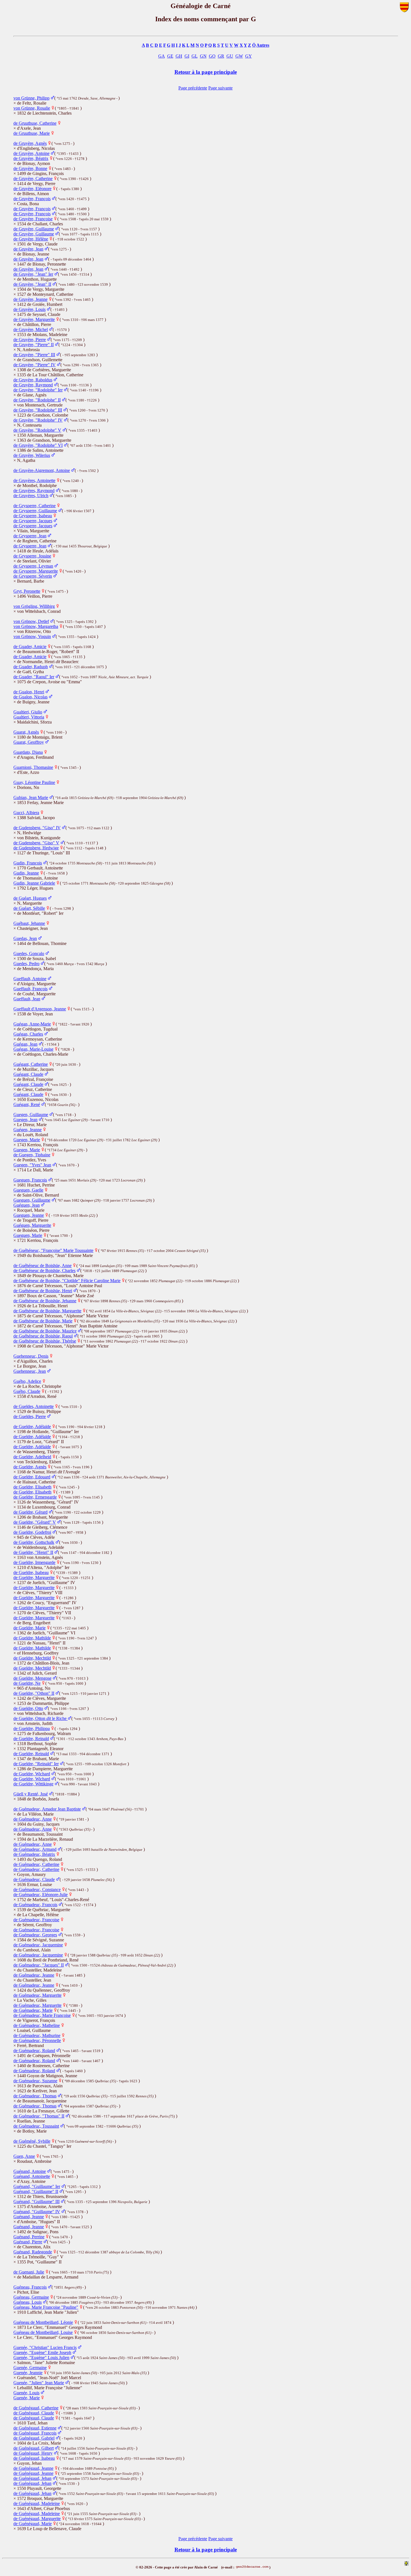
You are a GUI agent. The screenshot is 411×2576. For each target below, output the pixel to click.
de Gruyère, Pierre (30, 340)
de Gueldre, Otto (28, 1708)
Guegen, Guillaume (31, 1115)
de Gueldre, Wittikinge (33, 1784)
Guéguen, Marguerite (32, 1225)
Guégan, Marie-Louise (33, 1049)
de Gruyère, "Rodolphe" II (37, 400)
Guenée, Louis (26, 2393)
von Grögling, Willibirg (34, 606)
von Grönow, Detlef (31, 621)
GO (212, 56)
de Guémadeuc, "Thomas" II (39, 2116)
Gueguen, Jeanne (29, 1215)
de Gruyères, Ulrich (31, 496)
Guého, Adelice (27, 1381)
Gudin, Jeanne (26, 873)
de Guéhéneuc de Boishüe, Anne (42, 1265)
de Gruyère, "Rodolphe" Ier (38, 390)
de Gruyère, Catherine (33, 179)
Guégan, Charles (28, 1034)
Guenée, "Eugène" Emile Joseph (42, 2352)
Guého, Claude (27, 1391)
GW (239, 56)
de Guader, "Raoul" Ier (34, 677)
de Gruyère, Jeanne (30, 299)
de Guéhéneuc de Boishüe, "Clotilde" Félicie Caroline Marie (67, 1281)
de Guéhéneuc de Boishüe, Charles (44, 1271)
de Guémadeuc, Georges (35, 1935)
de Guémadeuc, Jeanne (34, 1975)
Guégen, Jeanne (28, 1130)
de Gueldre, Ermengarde (35, 1497)
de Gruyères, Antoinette (34, 480)
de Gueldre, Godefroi (32, 1532)
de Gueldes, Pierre (30, 1416)
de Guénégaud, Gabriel (34, 2438)
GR (221, 56)
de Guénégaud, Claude (34, 2413)
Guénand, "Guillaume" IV (37, 2212)
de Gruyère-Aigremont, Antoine (42, 470)
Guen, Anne (24, 2156)
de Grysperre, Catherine (35, 506)
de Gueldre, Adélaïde (32, 1427)
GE (170, 56)
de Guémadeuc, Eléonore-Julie (41, 1895)
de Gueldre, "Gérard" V (35, 1522)
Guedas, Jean (25, 938)
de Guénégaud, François (35, 2433)
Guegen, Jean (25, 1120)
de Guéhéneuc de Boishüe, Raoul (43, 1336)
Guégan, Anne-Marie (32, 1024)
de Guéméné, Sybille (32, 2141)
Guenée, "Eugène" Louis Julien (41, 2358)
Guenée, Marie (27, 2398)
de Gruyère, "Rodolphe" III (38, 410)
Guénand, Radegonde (33, 2252)
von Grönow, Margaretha (36, 626)
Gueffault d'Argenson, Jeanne (40, 1009)
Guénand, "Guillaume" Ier (37, 2186)
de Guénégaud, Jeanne (33, 2468)
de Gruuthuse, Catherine (35, 123)
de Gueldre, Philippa (32, 1728)
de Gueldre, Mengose (32, 1678)
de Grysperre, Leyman (33, 566)
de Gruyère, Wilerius (32, 455)
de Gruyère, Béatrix (31, 158)
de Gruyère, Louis (29, 309)
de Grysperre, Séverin (33, 576)
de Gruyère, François (32, 199)
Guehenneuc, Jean (30, 1371)
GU (230, 56)
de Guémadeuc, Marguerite (37, 1995)
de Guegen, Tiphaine (32, 1155)
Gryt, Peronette (27, 591)
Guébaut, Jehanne (29, 923)
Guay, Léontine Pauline (34, 782)
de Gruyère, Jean (28, 249)
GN (203, 56)
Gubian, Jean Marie (31, 797)
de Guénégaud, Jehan (32, 2478)
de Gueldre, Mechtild (32, 1658)
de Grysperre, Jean (30, 536)
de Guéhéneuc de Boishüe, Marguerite (47, 1311)
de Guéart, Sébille (29, 908)
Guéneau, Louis (28, 2302)
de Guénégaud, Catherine (36, 2408)
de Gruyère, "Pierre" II (34, 345)
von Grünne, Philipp (31, 98)
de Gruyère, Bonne (30, 168)
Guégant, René (27, 1104)
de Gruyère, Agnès (30, 143)
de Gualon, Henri (29, 692)
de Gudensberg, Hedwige (36, 848)
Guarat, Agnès (26, 732)
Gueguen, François (30, 1180)
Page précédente (193, 88)
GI (187, 56)
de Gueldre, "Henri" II (33, 1552)
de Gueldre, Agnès (30, 1467)
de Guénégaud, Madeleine (37, 2503)
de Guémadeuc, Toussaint (36, 2126)
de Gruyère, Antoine (31, 153)
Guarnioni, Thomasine (33, 767)
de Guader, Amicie (30, 647)
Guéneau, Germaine (31, 2297)
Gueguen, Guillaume (32, 1200)
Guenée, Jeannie (28, 2373)
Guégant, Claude (28, 1074)
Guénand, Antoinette (32, 2176)
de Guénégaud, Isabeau (34, 2458)
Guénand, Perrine (29, 2237)
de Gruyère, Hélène (31, 239)
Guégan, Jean (25, 1044)
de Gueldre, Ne (27, 1683)
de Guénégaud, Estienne (35, 2428)
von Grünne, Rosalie (32, 108)
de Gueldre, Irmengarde (34, 1562)
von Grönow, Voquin (32, 636)
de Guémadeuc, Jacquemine (38, 1945)
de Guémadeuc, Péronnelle (37, 2040)
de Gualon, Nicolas (30, 697)
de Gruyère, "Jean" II (32, 284)
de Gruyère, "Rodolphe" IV (38, 420)
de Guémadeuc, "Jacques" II (39, 1965)
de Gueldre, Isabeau (31, 1572)
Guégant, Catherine (31, 1064)
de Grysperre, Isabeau (33, 516)
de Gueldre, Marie (29, 1628)
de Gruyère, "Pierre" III (34, 355)
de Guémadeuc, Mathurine (37, 2035)
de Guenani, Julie (29, 2272)
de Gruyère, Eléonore (32, 189)
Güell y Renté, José (31, 1794)
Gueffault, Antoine (30, 979)
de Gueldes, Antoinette (34, 1406)
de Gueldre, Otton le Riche (41, 1718)
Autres (263, 45)
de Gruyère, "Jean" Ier (33, 274)
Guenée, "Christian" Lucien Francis (45, 2347)
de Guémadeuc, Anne (33, 1819)
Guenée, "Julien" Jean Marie (39, 2383)
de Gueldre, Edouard (32, 1477)
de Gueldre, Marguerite (34, 1577)
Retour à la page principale (206, 72)
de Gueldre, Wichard (32, 1774)
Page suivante (220, 88)
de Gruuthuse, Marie (32, 133)
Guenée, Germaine (30, 2368)
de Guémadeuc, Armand (35, 1849)
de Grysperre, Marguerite (36, 571)
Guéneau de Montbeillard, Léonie (43, 2322)
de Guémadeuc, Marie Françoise (42, 2015)
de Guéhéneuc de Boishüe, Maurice (45, 1331)
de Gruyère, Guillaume (34, 229)
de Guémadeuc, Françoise (36, 1920)
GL (195, 56)
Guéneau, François (30, 2287)
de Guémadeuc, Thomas (35, 2096)
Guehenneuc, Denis (31, 1356)
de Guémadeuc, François (35, 1905)
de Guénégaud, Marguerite (37, 2519)
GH (179, 56)
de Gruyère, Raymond (33, 385)
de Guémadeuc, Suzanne (35, 2081)
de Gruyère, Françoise (33, 219)
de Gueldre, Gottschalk (34, 1542)
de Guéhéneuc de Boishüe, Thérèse (45, 1341)
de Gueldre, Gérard (30, 1512)
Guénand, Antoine (30, 2171)
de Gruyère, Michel (31, 329)
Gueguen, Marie (28, 1235)
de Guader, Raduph (31, 667)
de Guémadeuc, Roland (34, 2051)
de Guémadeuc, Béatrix (34, 1854)
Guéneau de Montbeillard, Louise (43, 2332)
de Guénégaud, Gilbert (34, 2448)
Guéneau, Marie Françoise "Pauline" (46, 2307)
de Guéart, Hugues (30, 898)
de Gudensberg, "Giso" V (36, 843)
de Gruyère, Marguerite (34, 319)
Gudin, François (28, 863)
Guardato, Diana (28, 752)
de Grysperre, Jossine (32, 556)
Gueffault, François (30, 989)
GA (162, 56)
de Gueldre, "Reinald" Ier (36, 1764)
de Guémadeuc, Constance (37, 1890)
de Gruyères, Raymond (34, 491)
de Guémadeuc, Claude (34, 1879)
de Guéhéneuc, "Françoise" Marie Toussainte (53, 1250)
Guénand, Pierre (28, 2242)
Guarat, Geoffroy (29, 742)
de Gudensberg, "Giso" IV (37, 828)
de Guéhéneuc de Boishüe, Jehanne (45, 1301)
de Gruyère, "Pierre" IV (35, 365)
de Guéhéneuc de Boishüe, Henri (43, 1291)
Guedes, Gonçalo (29, 953)
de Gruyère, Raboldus (33, 380)
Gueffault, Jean (27, 999)
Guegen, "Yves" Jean (32, 1165)
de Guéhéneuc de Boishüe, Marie (43, 1321)
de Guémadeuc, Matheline (37, 2025)
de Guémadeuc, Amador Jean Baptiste (47, 1809)
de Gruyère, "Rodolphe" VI (38, 445)
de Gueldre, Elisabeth (32, 1487)
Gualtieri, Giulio (28, 712)
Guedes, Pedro (26, 964)
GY (249, 56)
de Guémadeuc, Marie (33, 2010)
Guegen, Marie (27, 1140)
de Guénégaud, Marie (33, 2524)
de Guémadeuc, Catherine (36, 1864)
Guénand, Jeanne (29, 2217)
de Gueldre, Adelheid (32, 1457)
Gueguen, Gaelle (28, 1190)
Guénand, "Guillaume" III (36, 2202)
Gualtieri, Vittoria (29, 717)
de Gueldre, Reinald (31, 1739)
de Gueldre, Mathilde (32, 1638)
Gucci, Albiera (26, 813)
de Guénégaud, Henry (33, 2453)
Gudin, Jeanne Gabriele (34, 883)
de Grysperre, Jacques (33, 521)
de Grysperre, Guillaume (35, 511)
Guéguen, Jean (27, 1205)
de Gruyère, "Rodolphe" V (37, 430)
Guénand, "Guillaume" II (36, 2191)
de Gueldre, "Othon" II (34, 1693)
